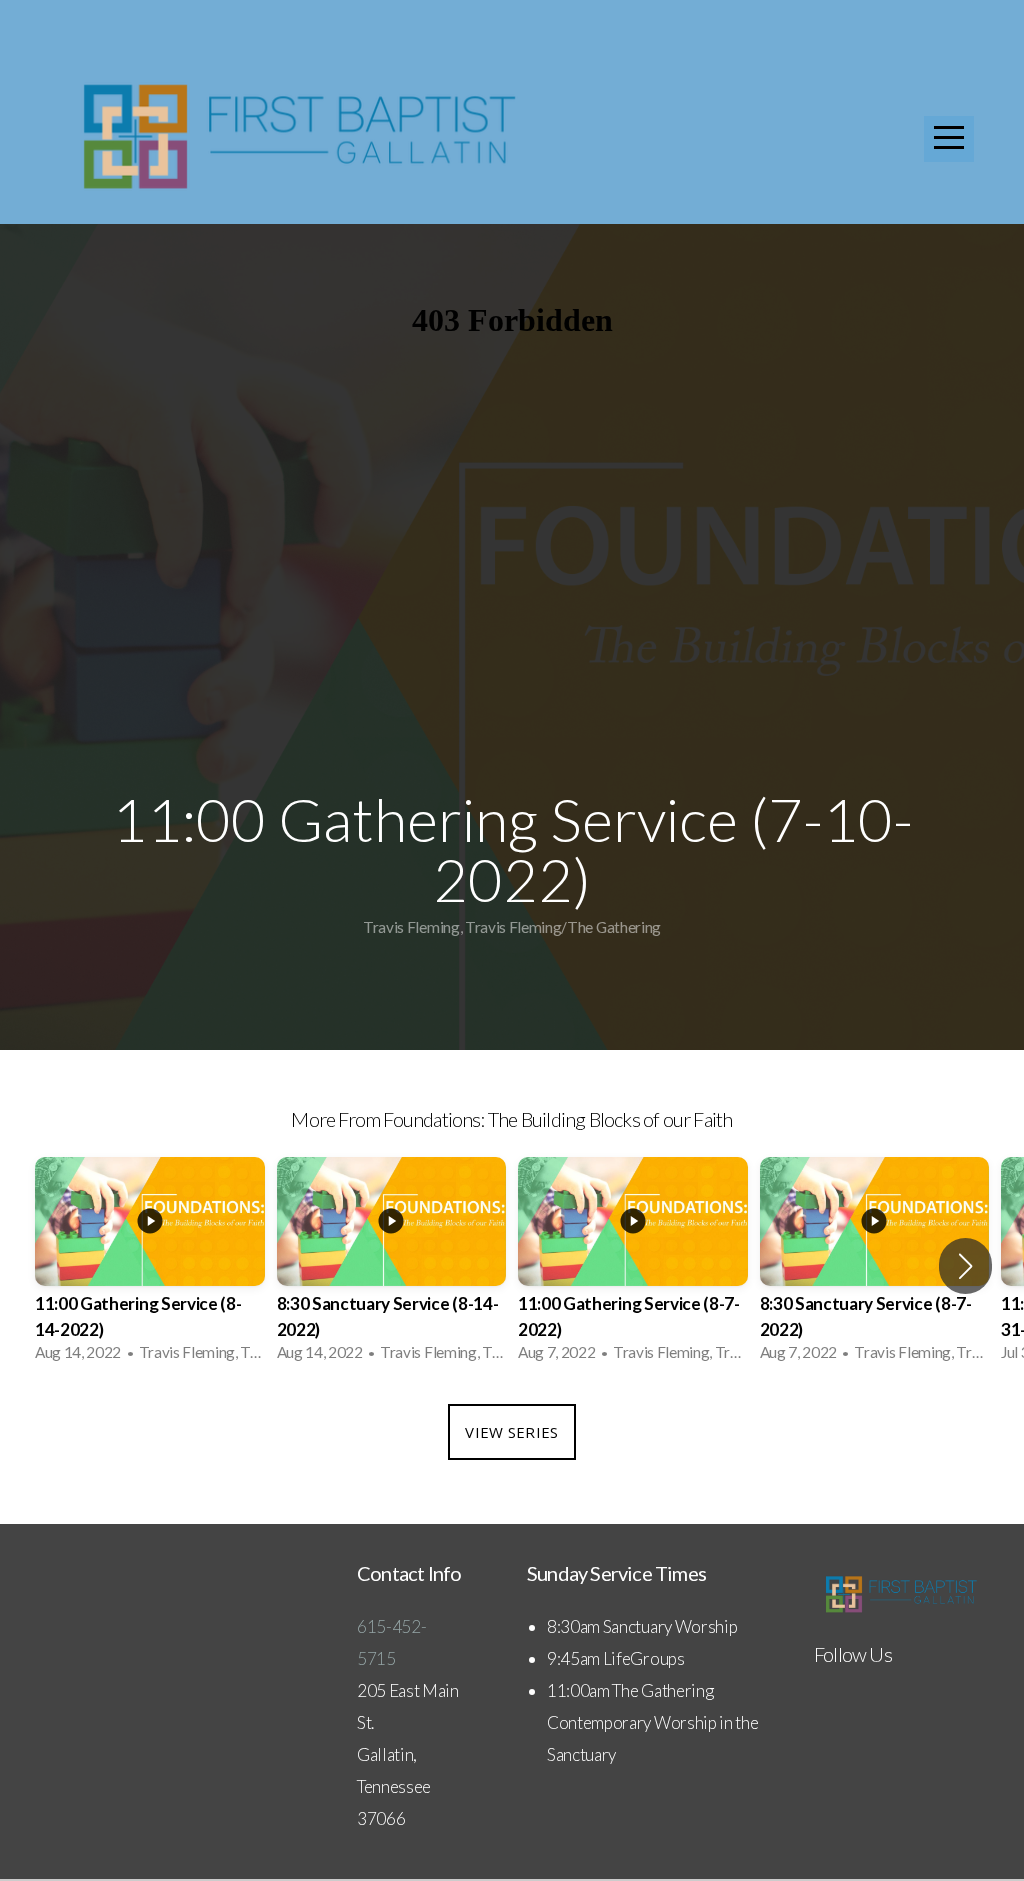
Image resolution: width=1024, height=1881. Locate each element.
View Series (511, 1432)
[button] (965, 1266)
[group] (150, 1265)
